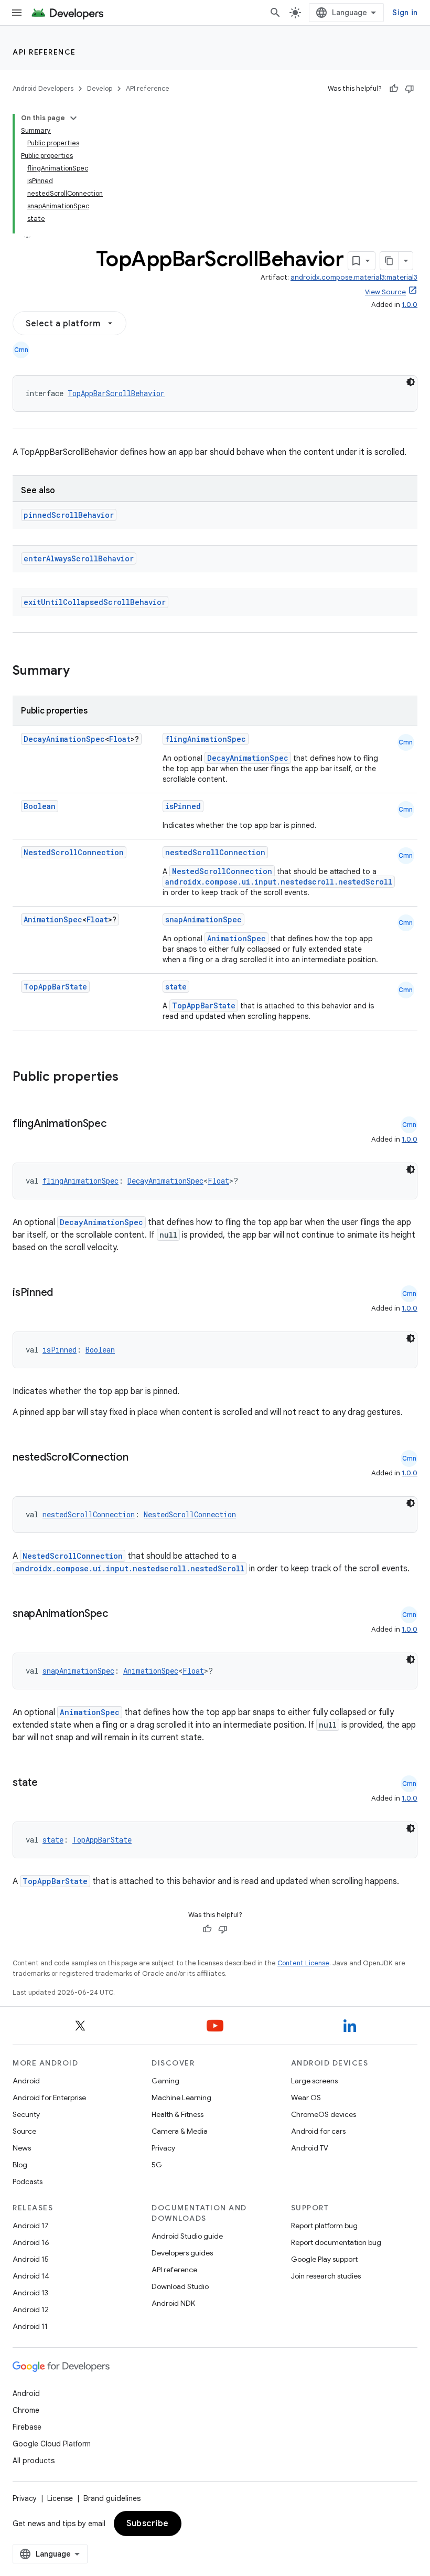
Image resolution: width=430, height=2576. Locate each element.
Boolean (40, 806)
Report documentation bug (336, 2242)
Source (24, 2131)
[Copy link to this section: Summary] (80, 672)
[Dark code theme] (411, 382)
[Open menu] (17, 13)
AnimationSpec (53, 919)
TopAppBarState (55, 987)
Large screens (314, 2081)
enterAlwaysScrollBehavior (79, 558)
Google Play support (324, 2259)
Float (120, 739)
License (60, 2498)
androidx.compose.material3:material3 (354, 277)
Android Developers (43, 88)
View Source (385, 292)
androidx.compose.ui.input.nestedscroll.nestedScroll (279, 882)
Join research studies (326, 2276)
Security (26, 2114)
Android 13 (30, 2293)
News (22, 2148)
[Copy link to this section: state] (48, 1783)
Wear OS (306, 2098)
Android (26, 2081)
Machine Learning (181, 2098)
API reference (44, 52)
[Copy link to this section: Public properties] (132, 1078)
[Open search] (275, 13)
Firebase (27, 2427)
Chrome (26, 2410)
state (176, 987)
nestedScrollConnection (215, 852)
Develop (100, 88)
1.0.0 (410, 305)
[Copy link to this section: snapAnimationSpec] (119, 1614)
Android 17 (31, 2226)
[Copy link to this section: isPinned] (63, 1293)
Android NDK (173, 2303)
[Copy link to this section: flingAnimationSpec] (117, 1124)
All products (34, 2461)
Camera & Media (180, 2131)
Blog (20, 2165)
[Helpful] (394, 89)
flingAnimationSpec (206, 739)
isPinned (183, 806)
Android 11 (30, 2326)
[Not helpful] (410, 89)
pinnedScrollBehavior (69, 515)
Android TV (310, 2148)
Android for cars (318, 2131)
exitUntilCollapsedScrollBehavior (95, 602)
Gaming (165, 2081)
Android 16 (31, 2242)
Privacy (163, 2148)
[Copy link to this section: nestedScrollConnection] (139, 1458)
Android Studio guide (187, 2236)
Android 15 (31, 2259)
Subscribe (148, 2524)
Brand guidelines (112, 2498)
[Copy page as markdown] (390, 261)
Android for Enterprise (49, 2098)
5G (157, 2165)
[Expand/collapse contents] (73, 118)
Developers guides (182, 2253)
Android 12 (31, 2309)
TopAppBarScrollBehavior (116, 393)
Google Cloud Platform (52, 2444)
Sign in (405, 13)
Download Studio (180, 2286)
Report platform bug (324, 2226)
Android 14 (31, 2276)
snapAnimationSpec (203, 919)
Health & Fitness (178, 2114)
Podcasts (28, 2181)
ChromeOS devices (324, 2114)
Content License (303, 1963)
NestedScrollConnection (74, 852)
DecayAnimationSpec (64, 739)
